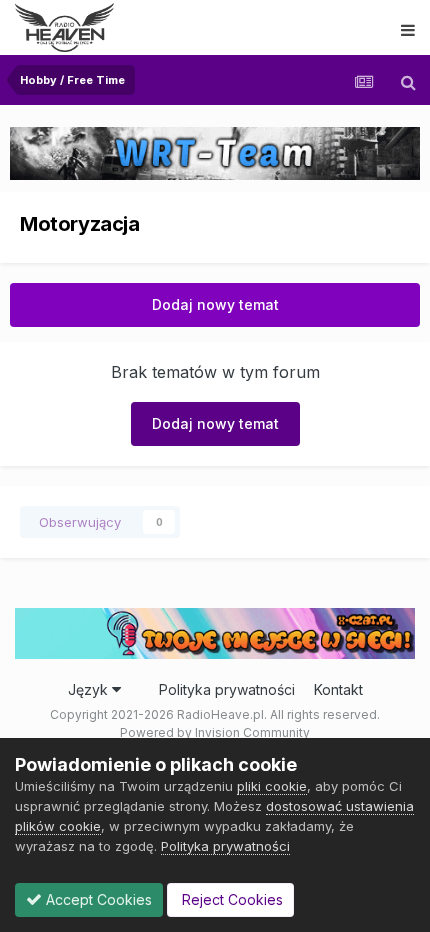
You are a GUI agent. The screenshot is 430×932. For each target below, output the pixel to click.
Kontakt (338, 689)
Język (90, 689)
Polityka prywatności (227, 689)
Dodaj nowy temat (215, 304)
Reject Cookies (230, 899)
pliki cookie (272, 786)
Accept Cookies (97, 899)
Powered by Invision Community (215, 732)
